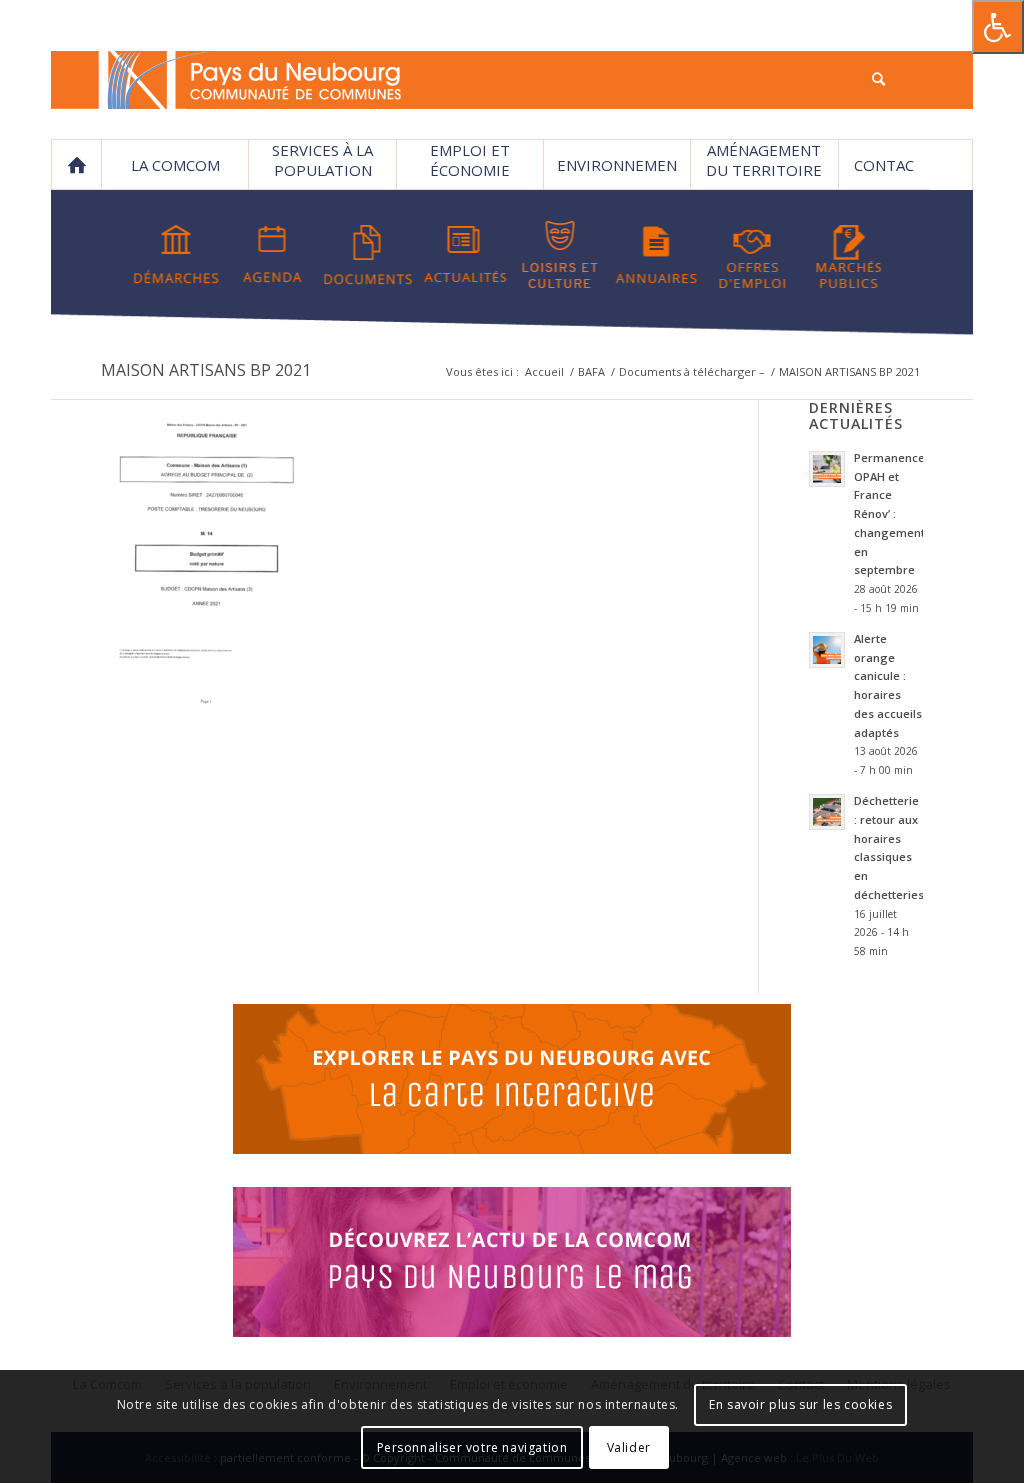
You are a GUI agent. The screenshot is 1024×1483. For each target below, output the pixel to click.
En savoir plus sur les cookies (800, 1404)
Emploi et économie (470, 160)
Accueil (544, 371)
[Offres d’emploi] (752, 255)
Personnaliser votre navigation (472, 1447)
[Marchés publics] (848, 255)
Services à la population (322, 160)
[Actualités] (464, 255)
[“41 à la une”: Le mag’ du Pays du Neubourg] (512, 1265)
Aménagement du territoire (764, 160)
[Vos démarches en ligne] (176, 255)
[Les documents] (368, 255)
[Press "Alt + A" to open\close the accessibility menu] (998, 27)
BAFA (591, 371)
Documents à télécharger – (692, 371)
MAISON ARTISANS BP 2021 (206, 370)
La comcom (175, 165)
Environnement (617, 172)
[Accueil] (76, 165)
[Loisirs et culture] (560, 255)
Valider (629, 1447)
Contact (884, 172)
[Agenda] (272, 255)
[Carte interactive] (512, 1082)
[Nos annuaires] (656, 255)
